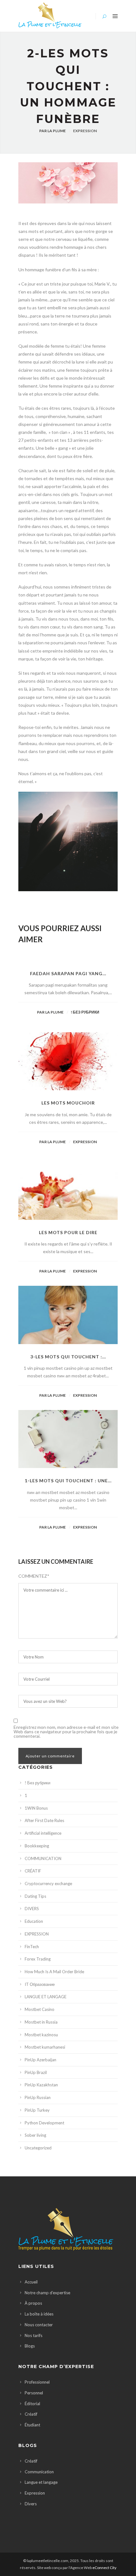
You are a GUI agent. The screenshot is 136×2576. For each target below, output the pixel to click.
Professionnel (37, 2382)
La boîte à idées (39, 2314)
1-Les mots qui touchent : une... (68, 1481)
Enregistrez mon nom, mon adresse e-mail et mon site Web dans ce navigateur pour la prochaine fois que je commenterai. (66, 1732)
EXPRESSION (85, 131)
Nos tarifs (34, 2335)
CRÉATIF (33, 1871)
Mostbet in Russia (41, 2022)
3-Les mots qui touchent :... (68, 1357)
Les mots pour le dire (68, 1232)
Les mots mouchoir (68, 1103)
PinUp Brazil (36, 2072)
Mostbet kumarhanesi (45, 2047)
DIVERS (32, 1909)
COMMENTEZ (34, 1576)
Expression (35, 2493)
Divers (31, 2504)
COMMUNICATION (43, 1858)
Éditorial (32, 2404)
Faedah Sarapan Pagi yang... (68, 973)
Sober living (35, 2135)
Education (34, 1921)
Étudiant (32, 2425)
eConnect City (104, 2568)
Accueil (31, 2282)
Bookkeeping (37, 1846)
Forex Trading (38, 1959)
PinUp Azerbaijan (40, 2060)
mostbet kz (20, 219)
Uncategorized (38, 2148)
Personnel (34, 2393)
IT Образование (40, 1984)
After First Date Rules (44, 1820)
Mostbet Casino (40, 2009)
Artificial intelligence (43, 1833)
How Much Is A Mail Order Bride (54, 1972)
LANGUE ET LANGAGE (46, 1997)
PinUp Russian (38, 2097)
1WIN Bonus (36, 1808)
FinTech (32, 1947)
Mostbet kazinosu (41, 2035)
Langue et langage (41, 2482)
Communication (39, 2472)
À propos (33, 2303)
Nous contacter (39, 2325)
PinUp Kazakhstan (41, 2085)
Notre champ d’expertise (47, 2293)
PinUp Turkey (37, 2110)
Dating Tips (35, 1896)
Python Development (44, 2123)
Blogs (30, 2346)
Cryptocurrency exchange (48, 1884)
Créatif (31, 2414)
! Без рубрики (85, 1012)
